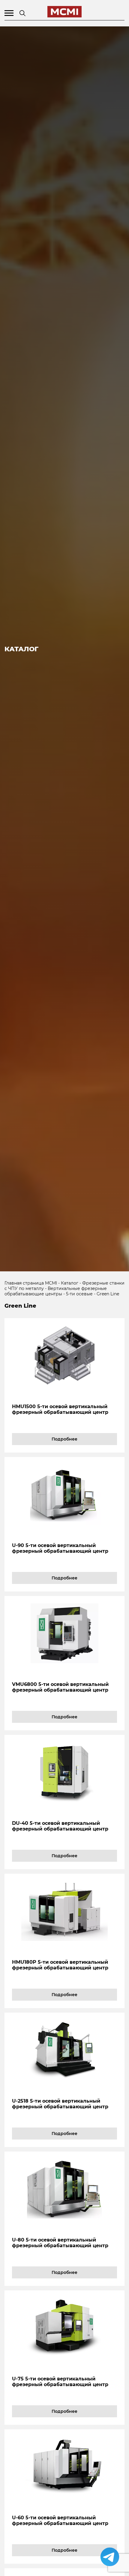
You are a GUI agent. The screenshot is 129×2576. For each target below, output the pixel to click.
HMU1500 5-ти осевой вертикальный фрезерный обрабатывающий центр (60, 1409)
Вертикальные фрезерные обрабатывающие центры (56, 1291)
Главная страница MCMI (31, 1283)
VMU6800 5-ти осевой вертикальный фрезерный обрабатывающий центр (60, 1687)
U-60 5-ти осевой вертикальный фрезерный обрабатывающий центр (60, 2521)
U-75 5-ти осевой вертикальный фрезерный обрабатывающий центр (60, 2382)
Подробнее (64, 1439)
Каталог (70, 1283)
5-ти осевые (79, 1294)
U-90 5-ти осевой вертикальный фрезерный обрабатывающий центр (60, 1548)
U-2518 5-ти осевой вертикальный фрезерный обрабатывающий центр (60, 2104)
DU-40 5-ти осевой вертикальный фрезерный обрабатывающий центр (60, 1826)
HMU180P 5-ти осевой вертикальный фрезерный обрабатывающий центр (60, 1965)
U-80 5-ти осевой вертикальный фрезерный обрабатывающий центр (60, 2243)
